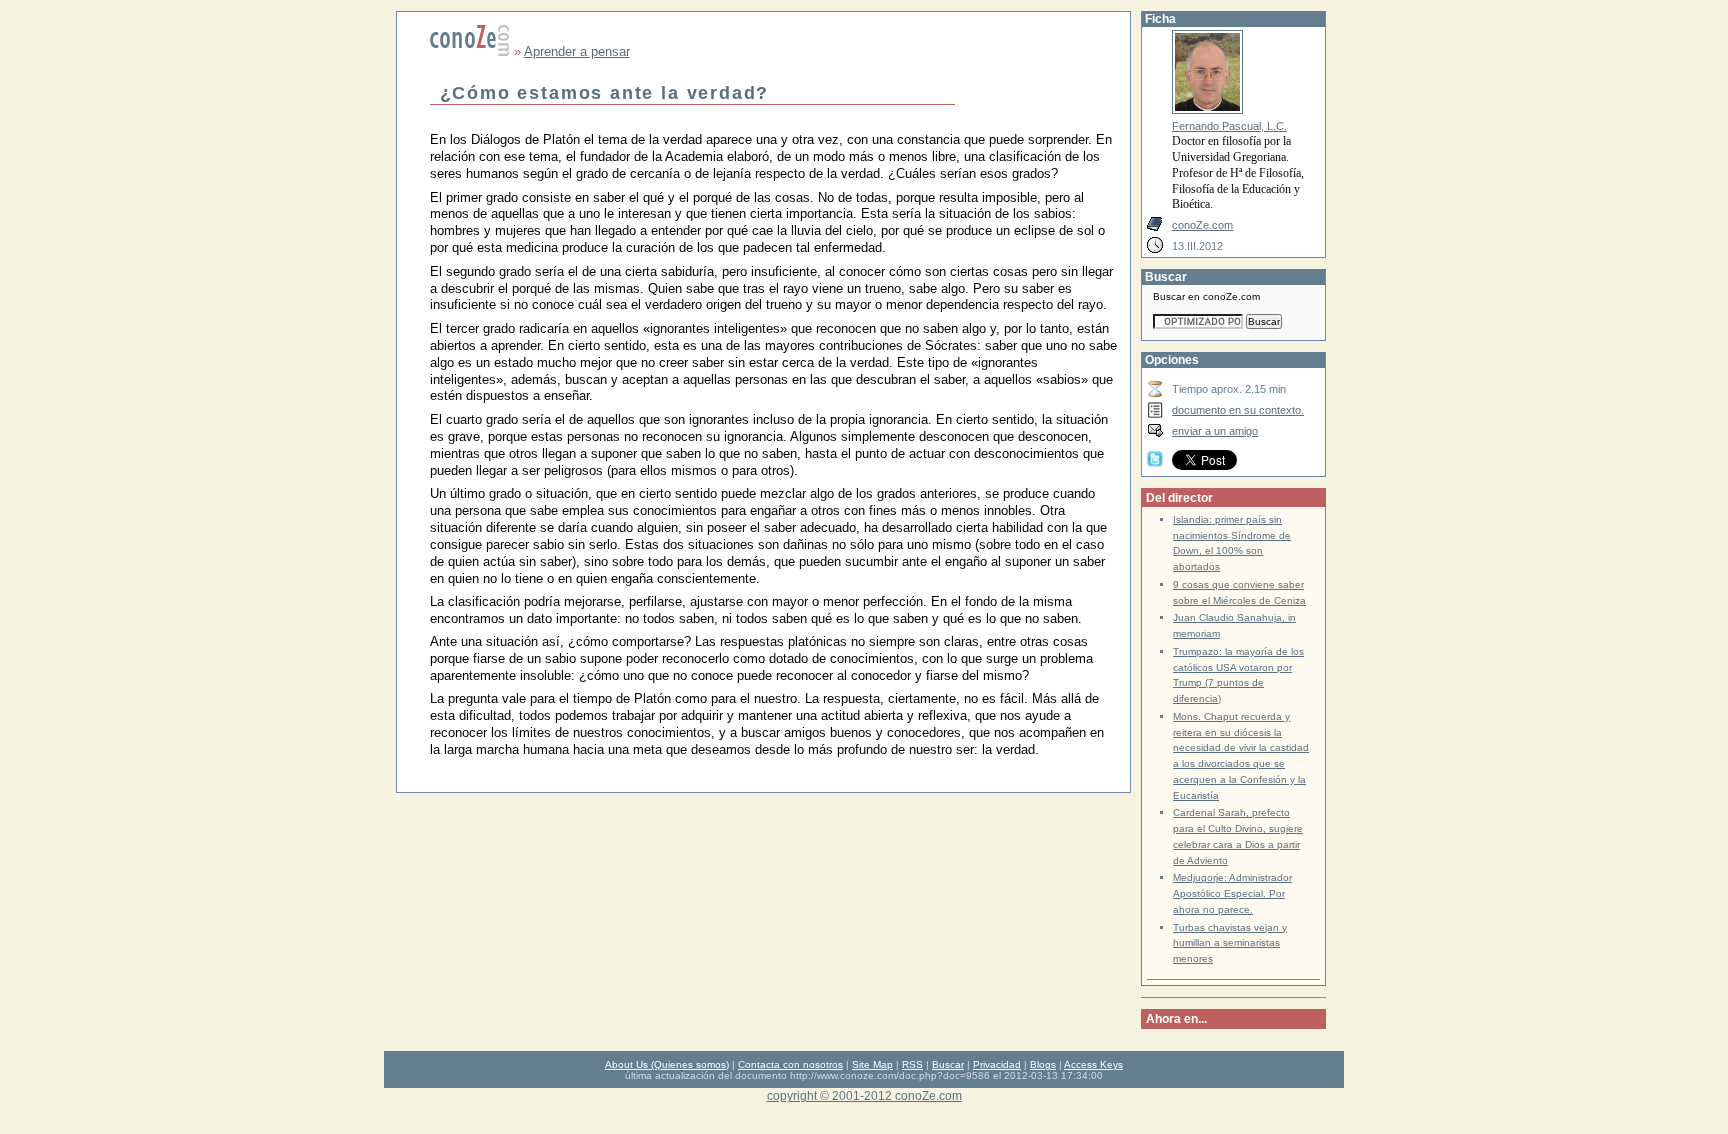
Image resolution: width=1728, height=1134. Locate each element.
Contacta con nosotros (790, 1064)
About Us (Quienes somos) (667, 1064)
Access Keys (1093, 1064)
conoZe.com (1202, 225)
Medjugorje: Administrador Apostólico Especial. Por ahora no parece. (1232, 893)
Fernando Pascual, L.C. (1229, 126)
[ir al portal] (470, 51)
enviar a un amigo (1215, 431)
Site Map (872, 1064)
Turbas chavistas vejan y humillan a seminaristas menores (1230, 943)
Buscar (948, 1064)
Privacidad (997, 1064)
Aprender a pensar (577, 51)
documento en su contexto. (1238, 410)
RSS (912, 1064)
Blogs (1043, 1064)
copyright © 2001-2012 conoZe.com (864, 1095)
